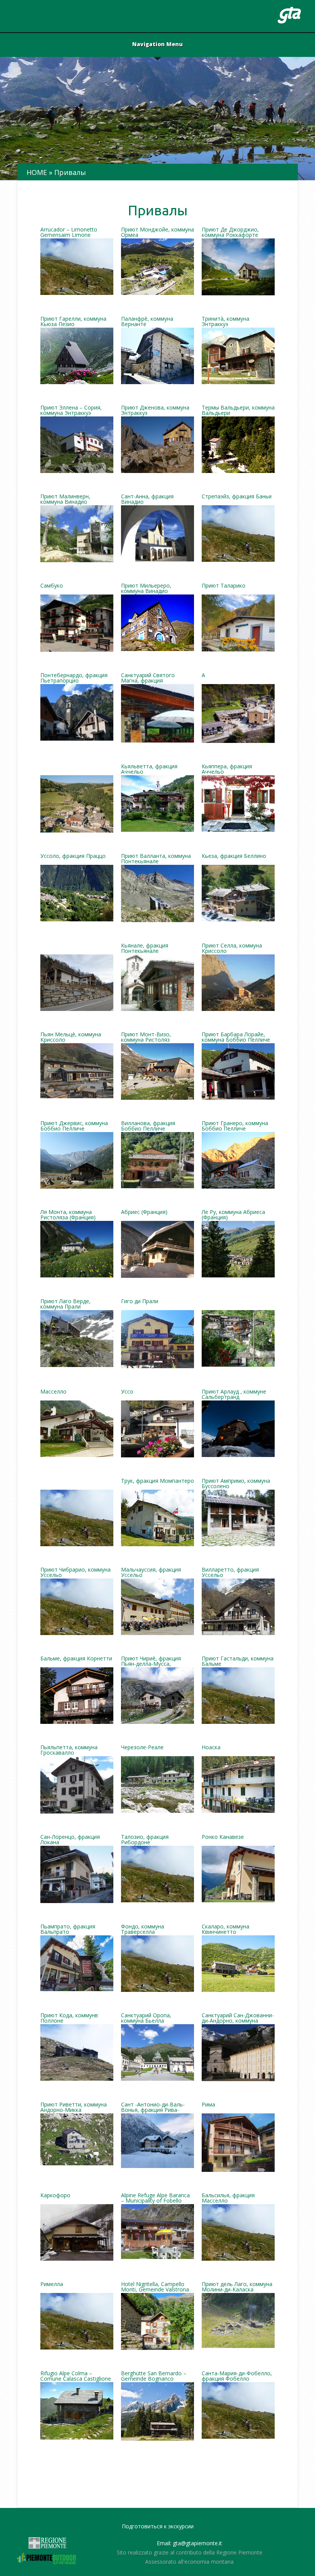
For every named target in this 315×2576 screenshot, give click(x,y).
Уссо (127, 1392)
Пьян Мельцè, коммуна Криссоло (71, 1037)
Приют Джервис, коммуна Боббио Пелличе (74, 1126)
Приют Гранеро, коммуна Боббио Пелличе (235, 1126)
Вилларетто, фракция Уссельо (230, 1573)
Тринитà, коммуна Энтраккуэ (225, 322)
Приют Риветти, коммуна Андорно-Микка (74, 2108)
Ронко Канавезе (223, 1837)
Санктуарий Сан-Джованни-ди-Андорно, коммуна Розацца (238, 2018)
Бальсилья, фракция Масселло (228, 2198)
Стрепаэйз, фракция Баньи (237, 497)
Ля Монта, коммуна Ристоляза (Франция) (68, 1215)
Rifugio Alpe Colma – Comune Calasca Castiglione (76, 2376)
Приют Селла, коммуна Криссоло (232, 949)
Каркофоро (55, 2196)
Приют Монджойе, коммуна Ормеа (157, 233)
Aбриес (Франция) (144, 1212)
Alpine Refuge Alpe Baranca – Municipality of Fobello (155, 2198)
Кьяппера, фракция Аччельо (227, 769)
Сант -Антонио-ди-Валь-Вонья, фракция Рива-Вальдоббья (153, 2108)
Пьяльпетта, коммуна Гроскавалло (69, 1750)
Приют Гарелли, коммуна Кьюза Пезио (73, 322)
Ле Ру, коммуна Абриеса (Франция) (233, 1215)
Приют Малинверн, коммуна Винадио (65, 500)
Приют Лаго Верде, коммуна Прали (65, 1304)
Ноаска (211, 1748)
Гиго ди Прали (140, 1302)
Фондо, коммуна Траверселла (143, 1930)
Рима (208, 2105)
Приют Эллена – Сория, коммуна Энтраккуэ (71, 411)
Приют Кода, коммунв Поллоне (69, 2018)
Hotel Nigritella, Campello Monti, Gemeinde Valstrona (155, 2287)
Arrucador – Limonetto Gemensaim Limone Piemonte (69, 233)
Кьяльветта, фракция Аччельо (149, 769)
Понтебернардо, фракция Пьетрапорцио (74, 678)
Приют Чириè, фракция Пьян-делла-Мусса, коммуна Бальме (151, 1662)
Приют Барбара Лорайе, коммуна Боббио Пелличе (236, 1037)
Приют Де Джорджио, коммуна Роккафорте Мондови (230, 233)
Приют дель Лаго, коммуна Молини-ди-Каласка (237, 2287)
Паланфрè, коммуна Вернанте (147, 322)
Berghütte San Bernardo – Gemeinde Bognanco (154, 2376)
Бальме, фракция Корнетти (76, 1659)
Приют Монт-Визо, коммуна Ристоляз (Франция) (146, 1037)
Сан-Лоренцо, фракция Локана (70, 1840)
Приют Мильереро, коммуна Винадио (146, 589)
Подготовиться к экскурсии (158, 2526)
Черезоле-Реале (142, 1748)
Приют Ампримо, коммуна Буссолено (236, 1484)
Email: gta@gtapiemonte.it (189, 2543)
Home (37, 172)
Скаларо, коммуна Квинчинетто (225, 1930)
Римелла (52, 2285)
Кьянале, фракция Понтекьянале (145, 949)
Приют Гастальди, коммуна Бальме (238, 1662)
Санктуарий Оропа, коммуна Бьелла (146, 2018)
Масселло (53, 1392)
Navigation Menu (157, 45)
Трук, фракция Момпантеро (157, 1481)
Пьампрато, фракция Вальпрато (68, 1930)
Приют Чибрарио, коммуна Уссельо (75, 1573)
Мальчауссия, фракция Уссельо (151, 1573)
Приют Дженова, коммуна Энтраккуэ (155, 411)
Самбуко (52, 586)
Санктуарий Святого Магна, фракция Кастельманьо (148, 678)
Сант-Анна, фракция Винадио (147, 500)
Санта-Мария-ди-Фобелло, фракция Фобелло (237, 2376)
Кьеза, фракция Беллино (234, 856)
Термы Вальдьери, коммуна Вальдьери (238, 411)
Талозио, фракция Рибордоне (145, 1840)
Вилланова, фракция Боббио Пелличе (148, 1126)
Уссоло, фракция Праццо (73, 856)
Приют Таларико (224, 586)
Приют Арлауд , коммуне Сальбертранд (234, 1395)
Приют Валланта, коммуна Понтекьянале (156, 859)
